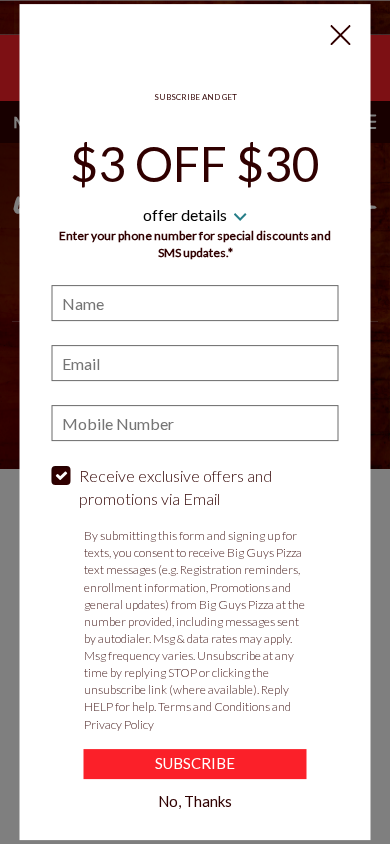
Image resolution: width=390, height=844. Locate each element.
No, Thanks (195, 801)
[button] (341, 35)
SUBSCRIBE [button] (195, 763)
